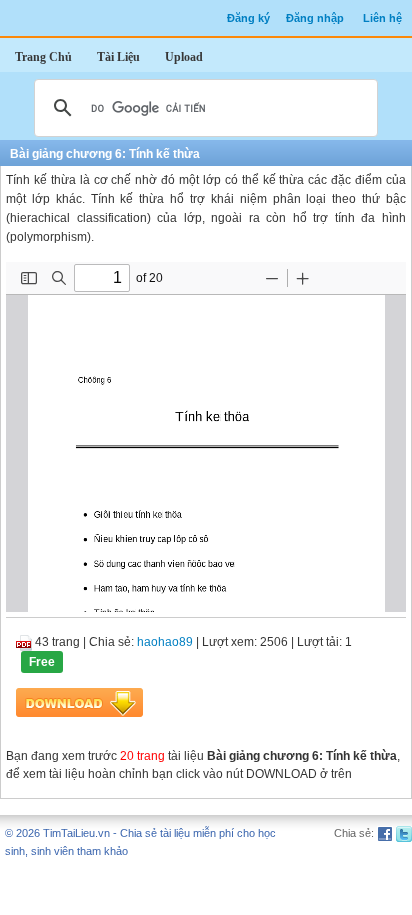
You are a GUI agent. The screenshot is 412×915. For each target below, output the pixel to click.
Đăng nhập (315, 18)
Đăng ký (248, 18)
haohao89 (165, 642)
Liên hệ (382, 18)
